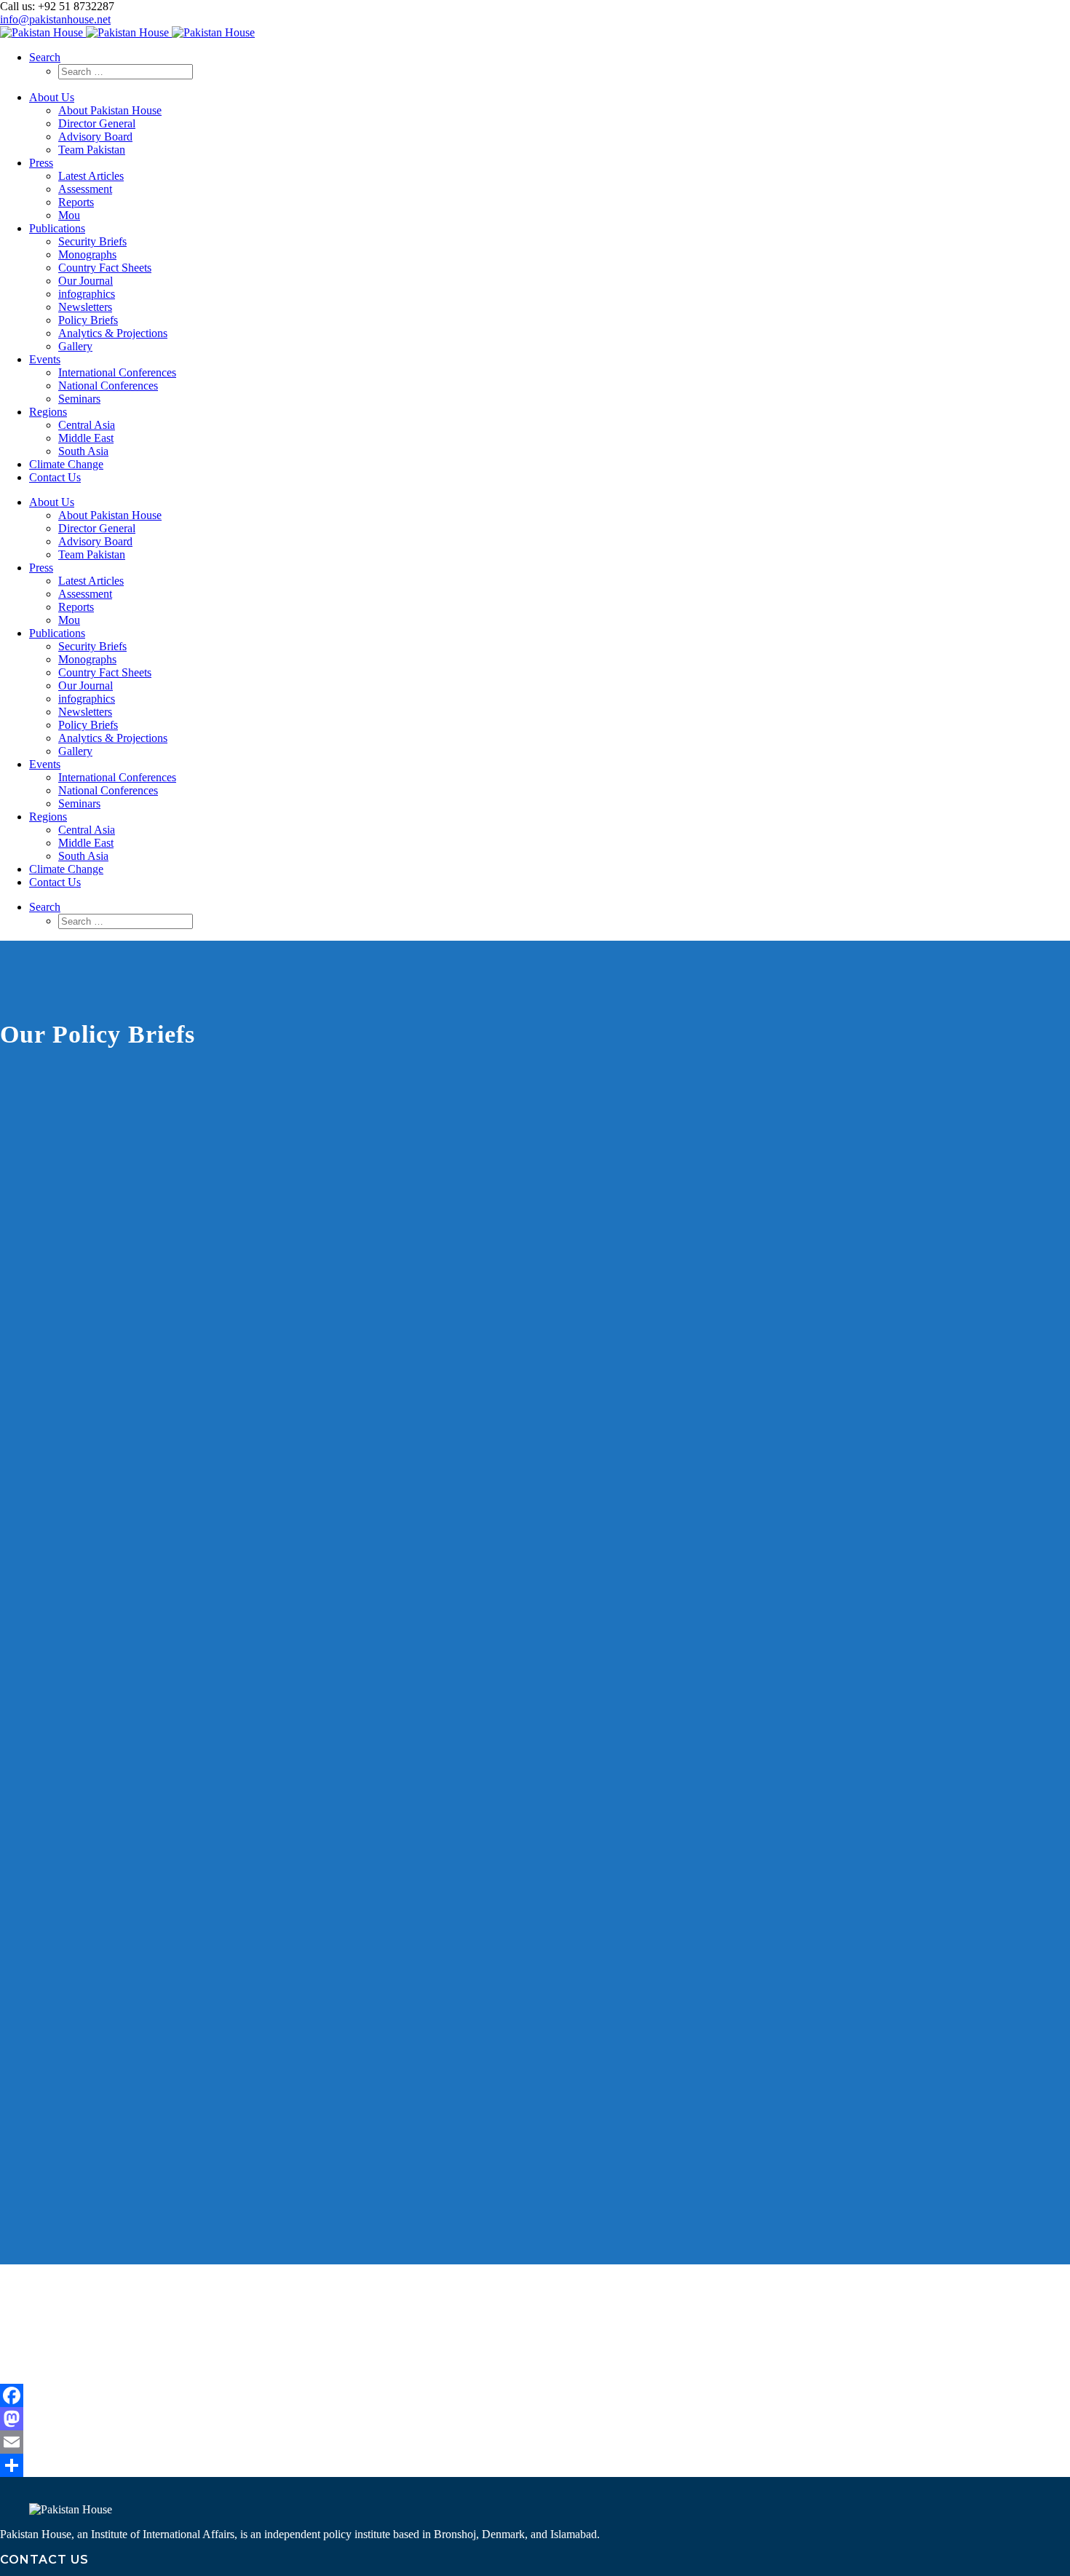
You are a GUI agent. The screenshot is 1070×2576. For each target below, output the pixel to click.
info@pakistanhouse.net (55, 19)
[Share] (535, 2465)
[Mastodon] (535, 2419)
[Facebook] (535, 2395)
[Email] (535, 2442)
